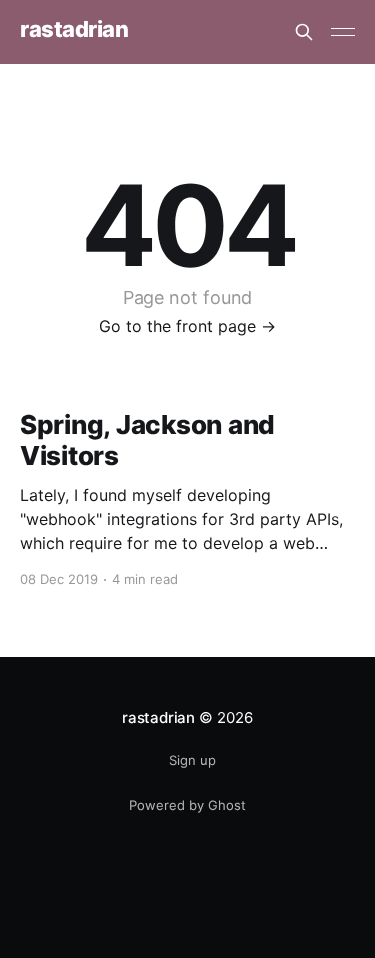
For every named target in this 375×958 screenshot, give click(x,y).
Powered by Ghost (187, 805)
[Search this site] (304, 32)
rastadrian (74, 29)
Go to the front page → (187, 326)
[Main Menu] (343, 32)
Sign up (192, 760)
